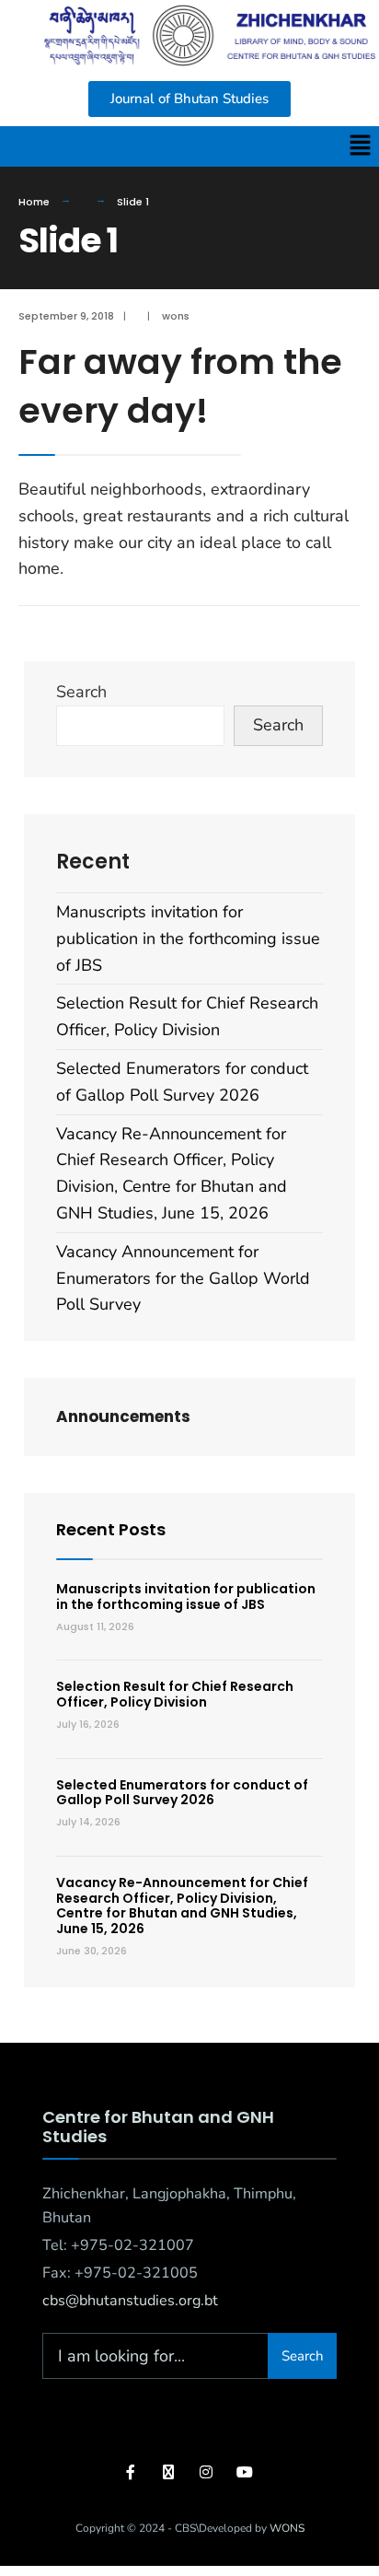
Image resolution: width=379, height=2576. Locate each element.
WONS (287, 2528)
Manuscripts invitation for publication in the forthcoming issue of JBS (188, 938)
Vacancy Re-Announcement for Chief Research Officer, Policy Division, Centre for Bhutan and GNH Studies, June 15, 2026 (182, 1906)
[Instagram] (206, 2471)
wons (176, 316)
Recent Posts (111, 1529)
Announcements (123, 1416)
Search (81, 692)
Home (34, 202)
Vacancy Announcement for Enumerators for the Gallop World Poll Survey (183, 1278)
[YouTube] (242, 2471)
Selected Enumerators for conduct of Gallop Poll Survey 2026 (182, 1793)
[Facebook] (132, 2471)
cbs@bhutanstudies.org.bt (130, 2301)
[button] (361, 146)
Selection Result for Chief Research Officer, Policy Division (175, 1694)
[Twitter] (169, 2471)
